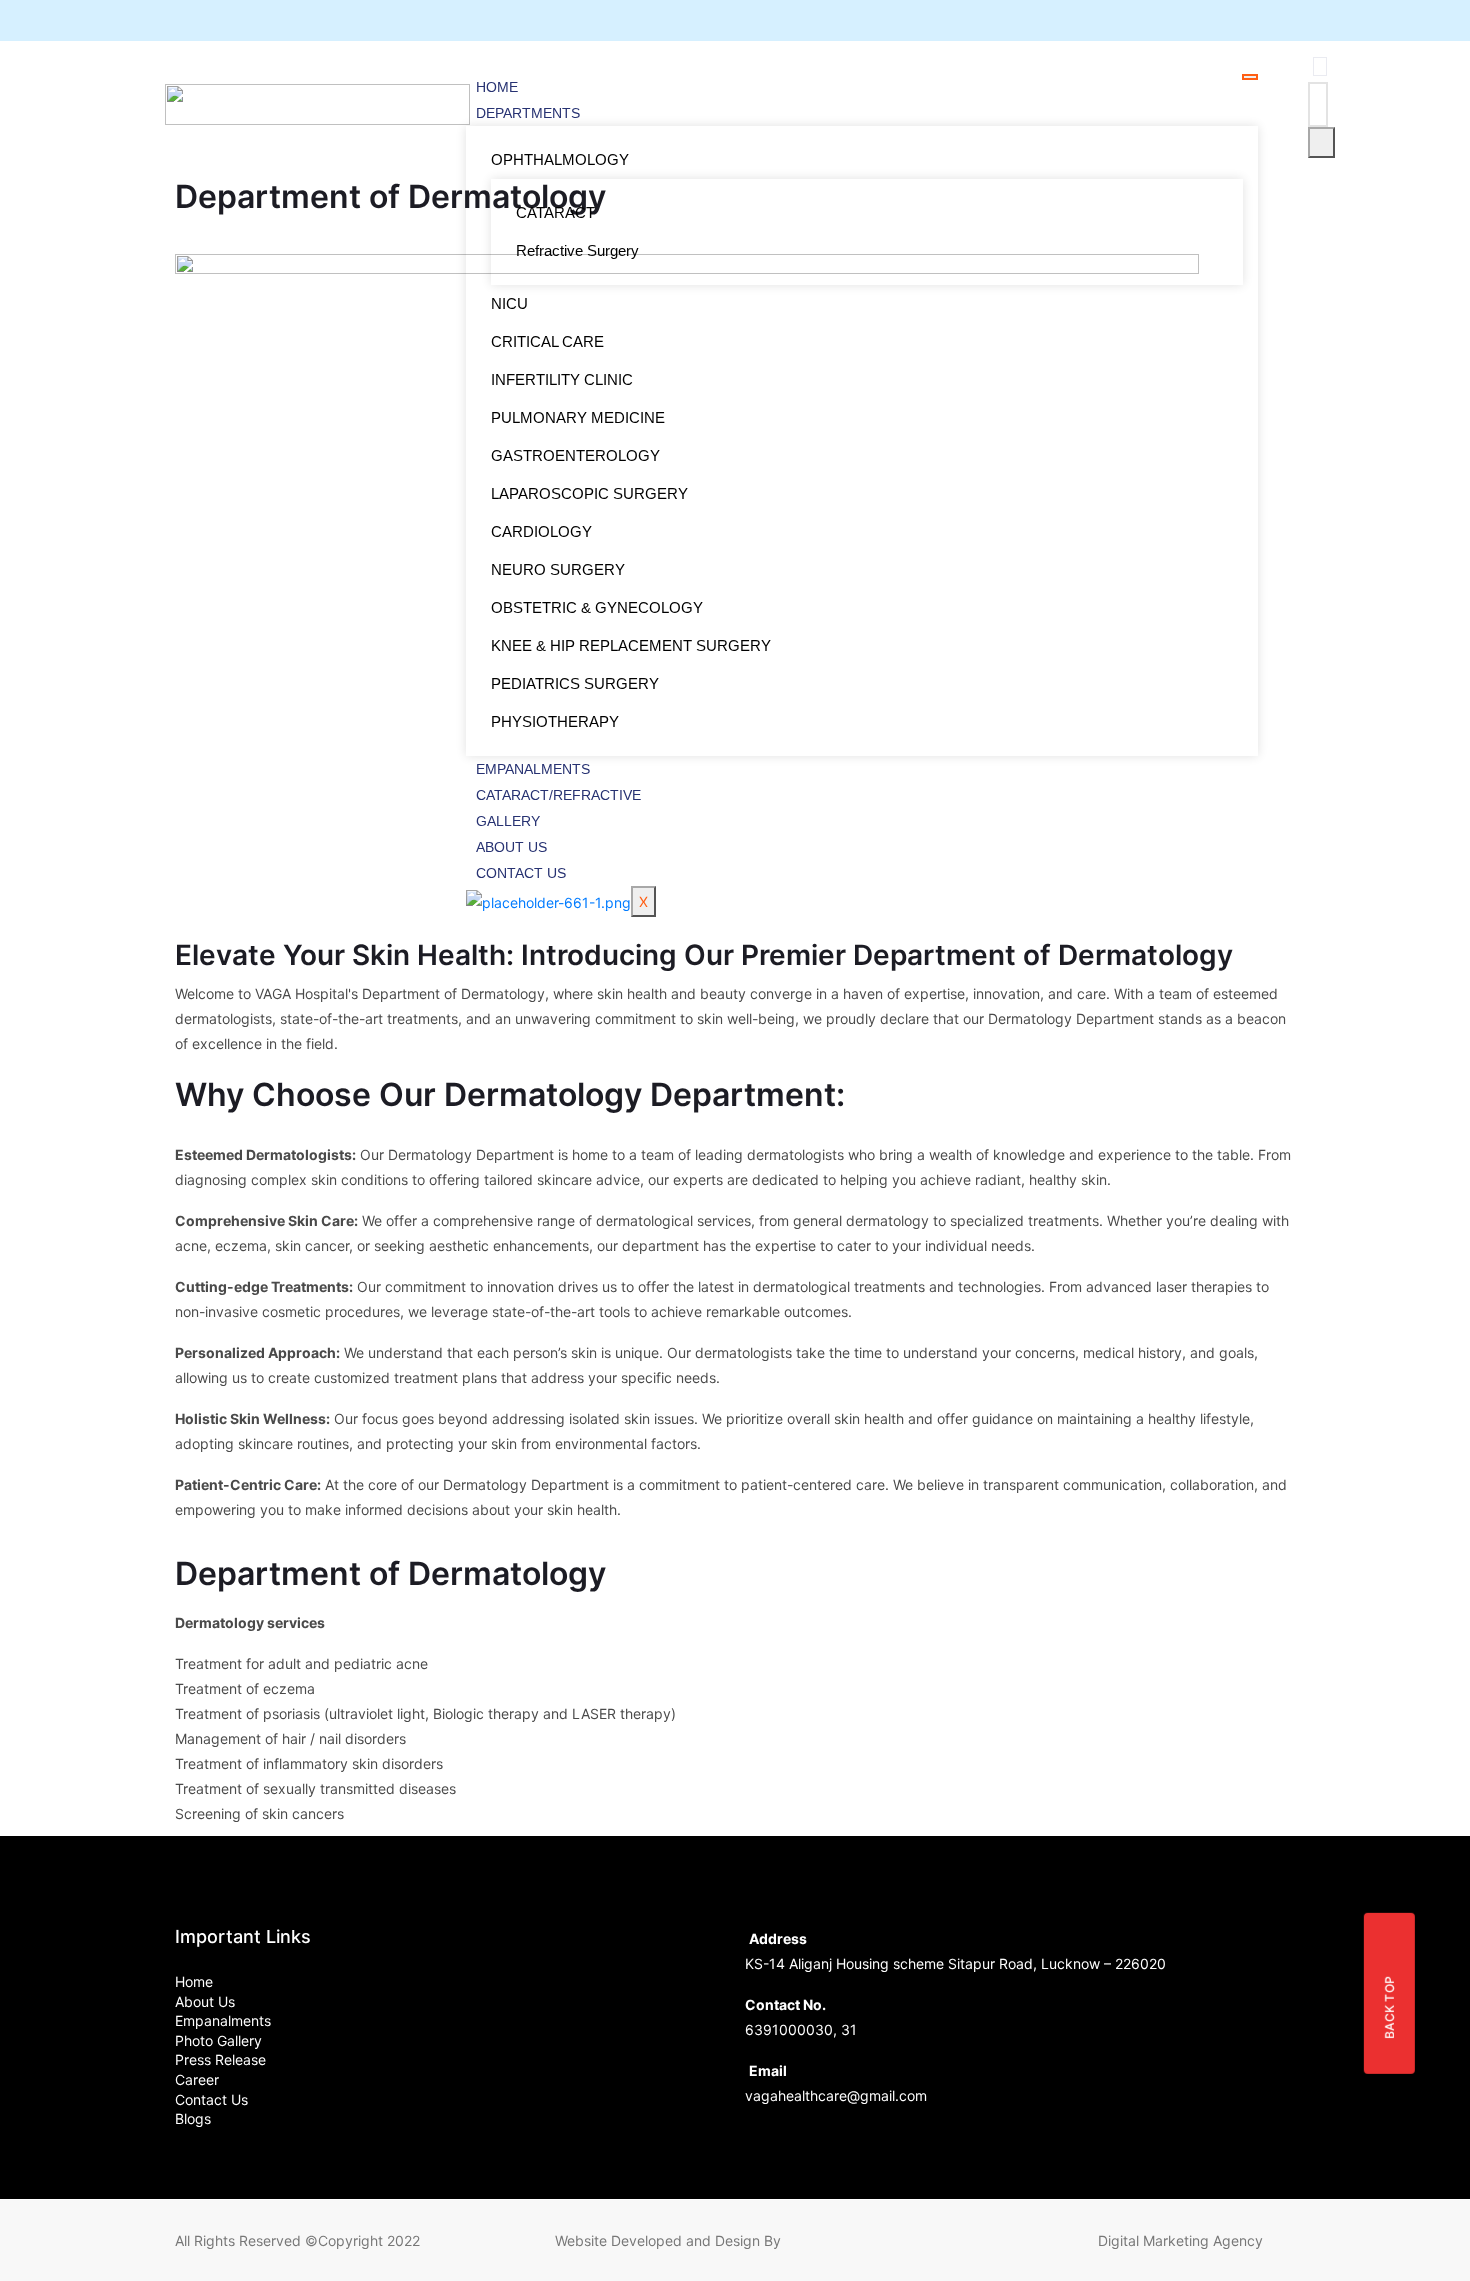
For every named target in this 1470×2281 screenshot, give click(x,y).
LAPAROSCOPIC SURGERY (589, 493)
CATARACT (555, 212)
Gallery (508, 821)
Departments (528, 113)
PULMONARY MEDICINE (578, 417)
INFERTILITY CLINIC (562, 379)
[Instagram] (1284, 20)
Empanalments (533, 769)
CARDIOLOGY (541, 531)
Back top (1389, 2006)
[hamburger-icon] (1250, 77)
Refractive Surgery (577, 250)
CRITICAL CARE (547, 341)
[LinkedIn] (1249, 20)
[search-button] (1321, 142)
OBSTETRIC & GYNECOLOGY (597, 607)
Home (497, 87)
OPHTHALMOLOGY (560, 159)
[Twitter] (1214, 20)
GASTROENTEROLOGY (575, 455)
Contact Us (521, 873)
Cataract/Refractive (558, 795)
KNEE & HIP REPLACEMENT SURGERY (631, 645)
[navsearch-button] (1320, 66)
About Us (511, 847)
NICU (509, 303)
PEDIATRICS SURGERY (575, 683)
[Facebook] (1179, 20)
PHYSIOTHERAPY (555, 721)
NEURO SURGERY (558, 569)
